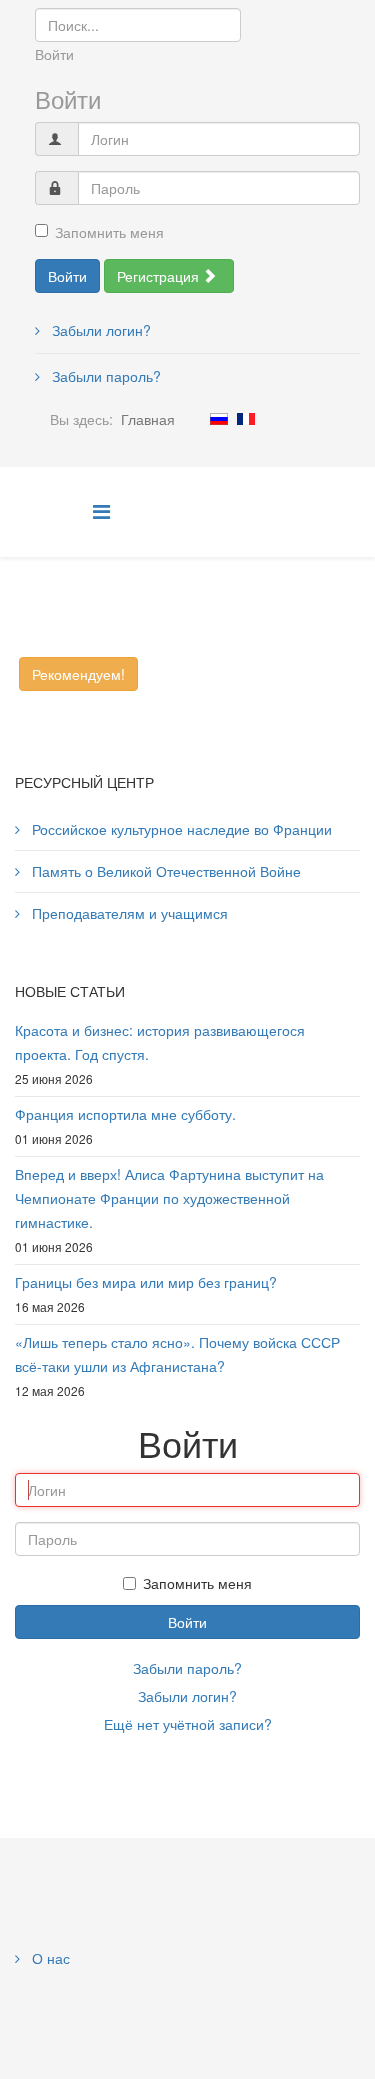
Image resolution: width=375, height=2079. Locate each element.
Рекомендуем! (78, 674)
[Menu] (101, 510)
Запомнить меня (109, 232)
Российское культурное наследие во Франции (180, 829)
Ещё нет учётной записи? (188, 1724)
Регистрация (160, 276)
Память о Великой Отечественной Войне (164, 871)
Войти (67, 276)
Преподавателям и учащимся (128, 913)
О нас (49, 1958)
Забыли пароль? (104, 376)
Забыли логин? (99, 330)
